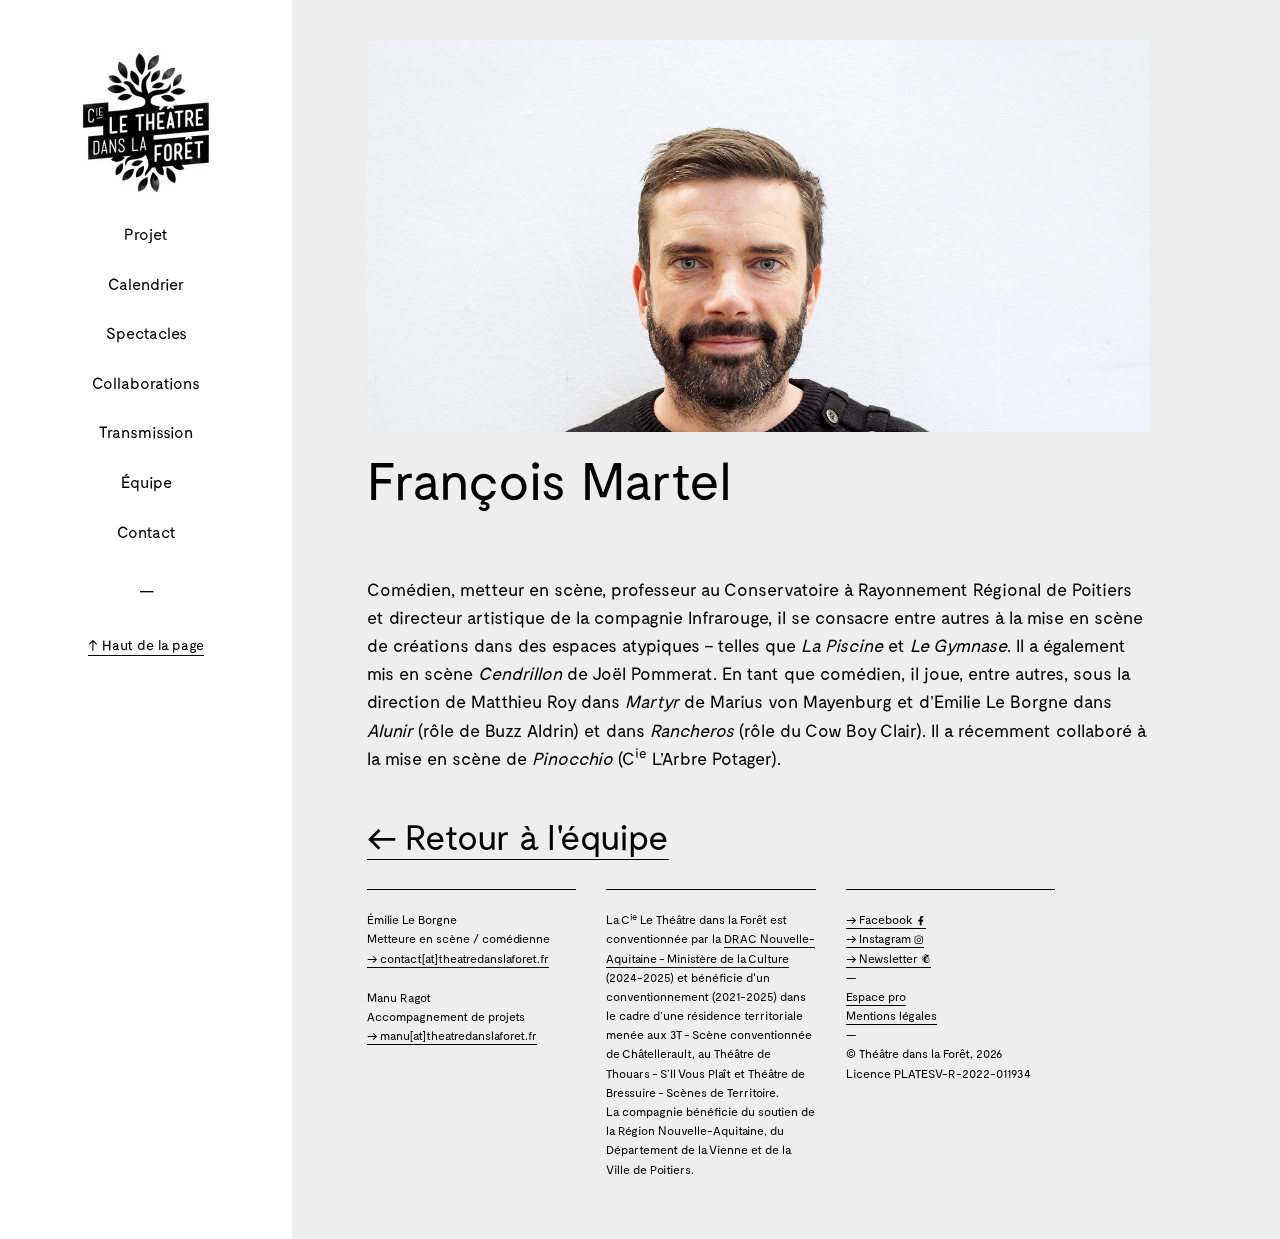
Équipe (146, 481)
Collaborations (146, 382)
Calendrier (146, 283)
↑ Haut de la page (146, 644)
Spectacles (146, 332)
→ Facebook (881, 919)
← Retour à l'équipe (518, 836)
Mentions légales (891, 1015)
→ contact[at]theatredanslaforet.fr (458, 958)
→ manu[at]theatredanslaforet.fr (452, 1035)
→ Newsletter (883, 958)
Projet (146, 233)
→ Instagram (880, 938)
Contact (146, 531)
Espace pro (876, 996)
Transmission (146, 431)
